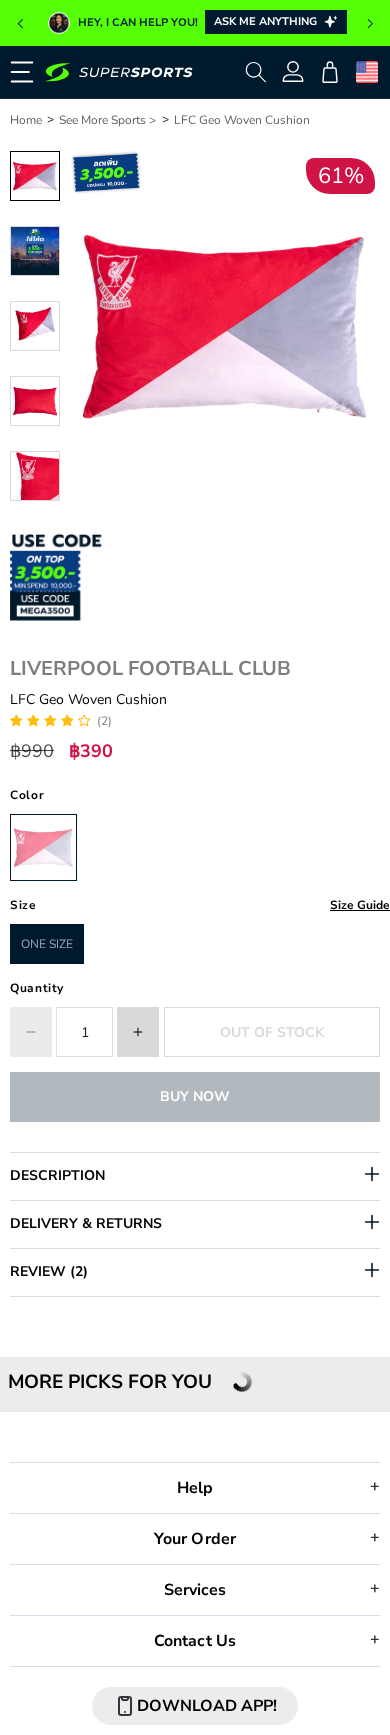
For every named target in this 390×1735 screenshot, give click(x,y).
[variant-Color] (43, 847)
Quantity (37, 988)
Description (57, 1175)
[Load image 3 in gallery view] (35, 326)
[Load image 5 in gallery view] (35, 476)
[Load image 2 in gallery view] (35, 251)
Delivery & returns (86, 1223)
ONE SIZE (47, 944)
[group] (195, 23)
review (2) (49, 1271)
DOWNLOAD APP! (207, 1706)
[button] (20, 24)
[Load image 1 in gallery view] (35, 176)
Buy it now (194, 1096)
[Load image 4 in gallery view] (35, 401)
